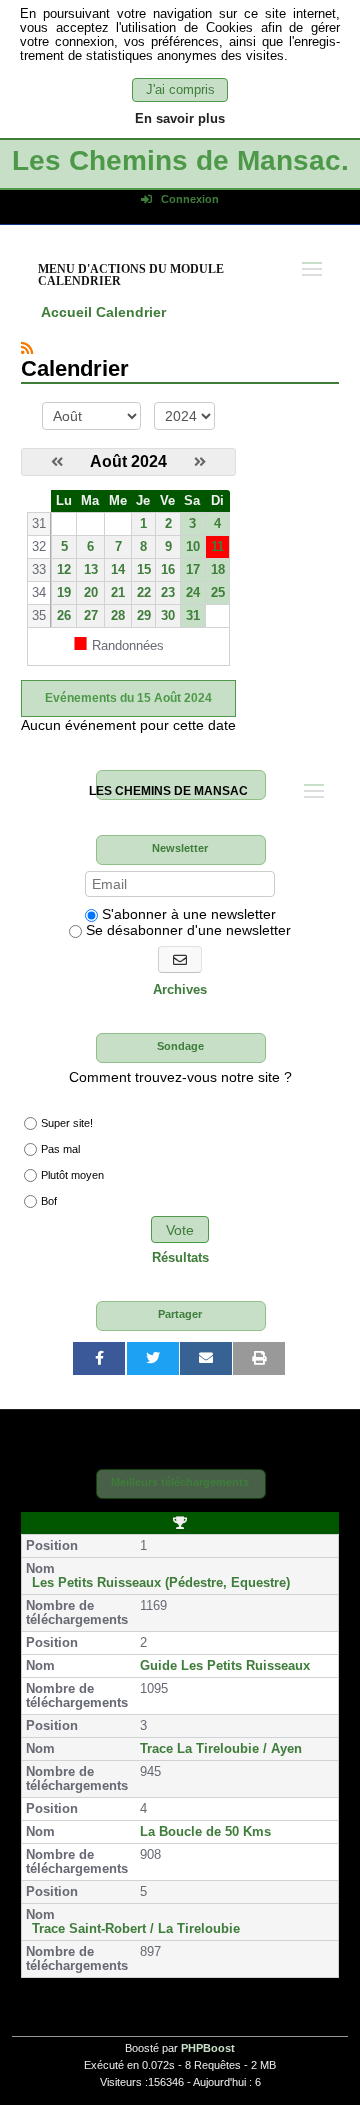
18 (218, 570)
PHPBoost (208, 2048)
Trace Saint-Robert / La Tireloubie (136, 1929)
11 (217, 547)
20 (91, 593)
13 (91, 570)
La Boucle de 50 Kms (205, 1832)
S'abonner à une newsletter (187, 914)
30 (168, 616)
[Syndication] (27, 348)
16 (168, 570)
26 (64, 616)
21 (118, 593)
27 (91, 616)
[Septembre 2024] (200, 462)
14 (118, 570)
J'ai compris (180, 90)
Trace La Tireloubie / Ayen (221, 1749)
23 (168, 593)
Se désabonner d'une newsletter (186, 930)
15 (144, 570)
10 (193, 547)
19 (64, 593)
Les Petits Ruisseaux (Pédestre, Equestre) (161, 1583)
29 (144, 616)
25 (218, 593)
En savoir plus (180, 119)
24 (193, 593)
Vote (180, 1230)
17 (193, 570)
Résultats (180, 1258)
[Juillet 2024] (57, 462)
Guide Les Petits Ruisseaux (225, 1666)
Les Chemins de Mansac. (180, 160)
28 (118, 616)
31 (193, 616)
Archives (180, 990)
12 (64, 570)
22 (144, 593)
